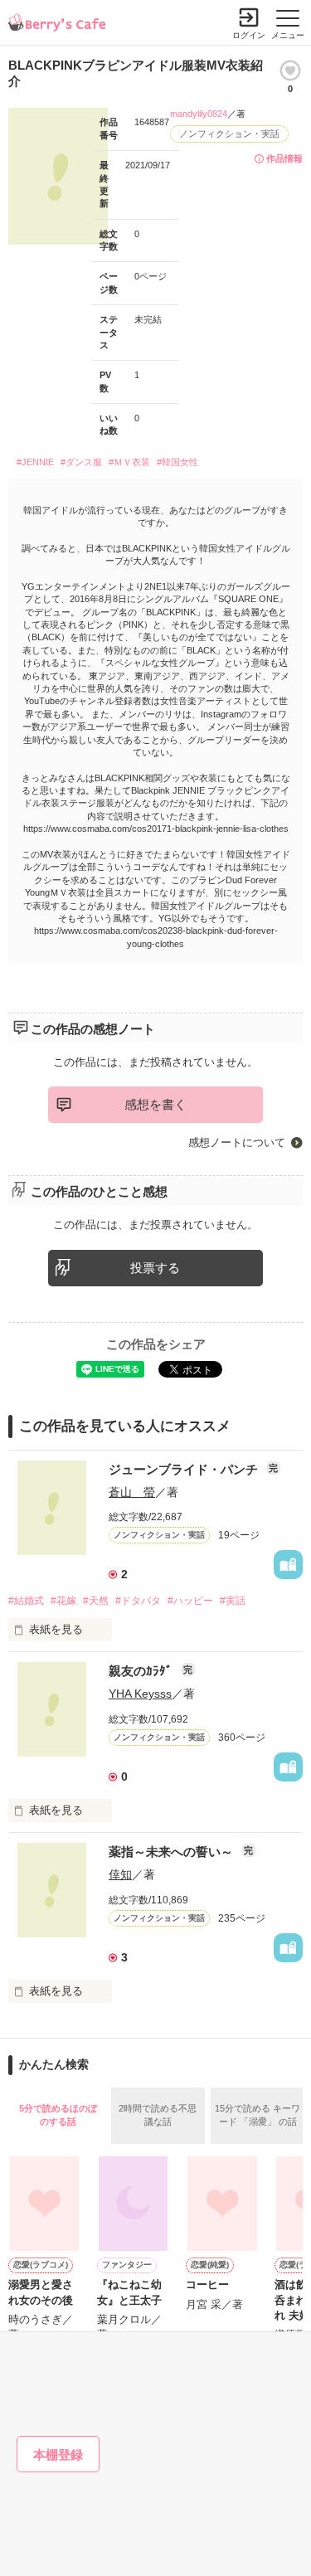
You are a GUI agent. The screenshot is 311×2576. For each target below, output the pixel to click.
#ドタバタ (138, 1601)
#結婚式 (26, 1601)
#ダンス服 (81, 462)
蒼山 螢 (132, 1492)
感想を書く (155, 1104)
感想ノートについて (237, 1142)
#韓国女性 (177, 462)
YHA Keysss (140, 1694)
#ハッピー (190, 1601)
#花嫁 (63, 1601)
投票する (155, 1268)
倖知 (120, 1874)
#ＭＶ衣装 (129, 462)
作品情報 (284, 158)
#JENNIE (35, 462)
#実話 (233, 1601)
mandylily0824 (199, 114)
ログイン (249, 35)
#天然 (96, 1601)
